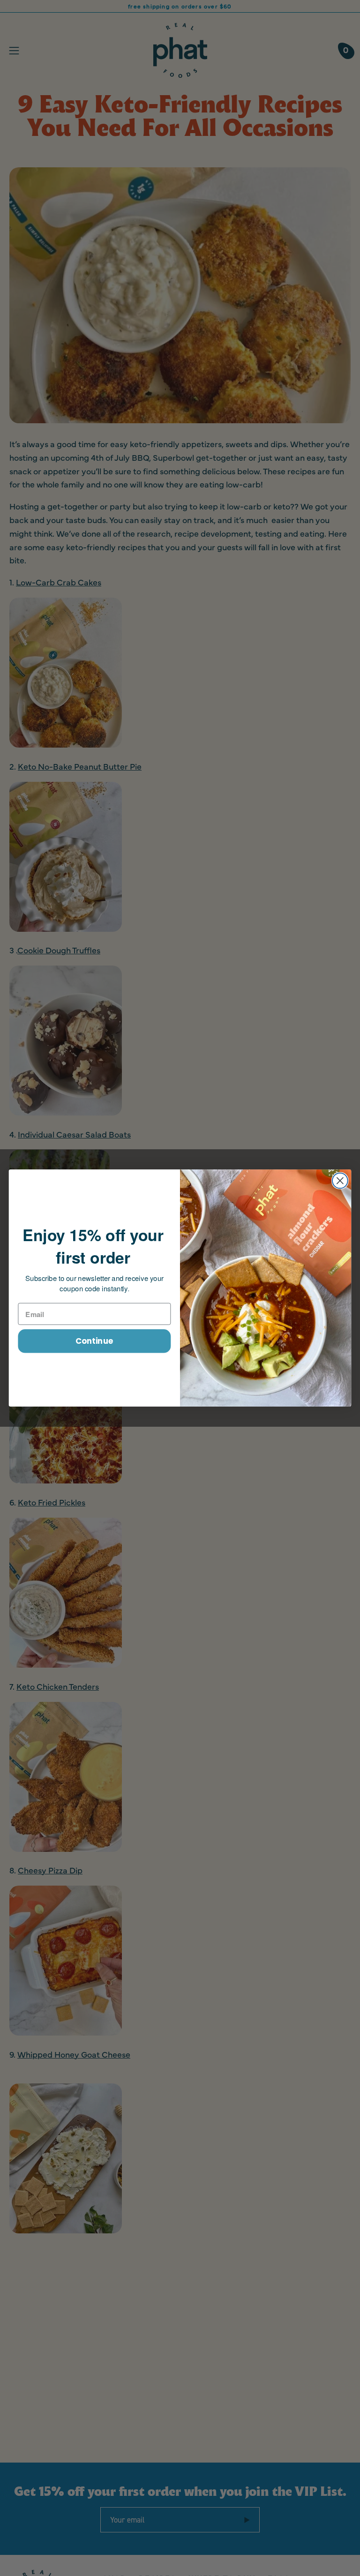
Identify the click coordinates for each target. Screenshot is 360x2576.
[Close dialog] (340, 1181)
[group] (180, 6)
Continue (94, 1341)
